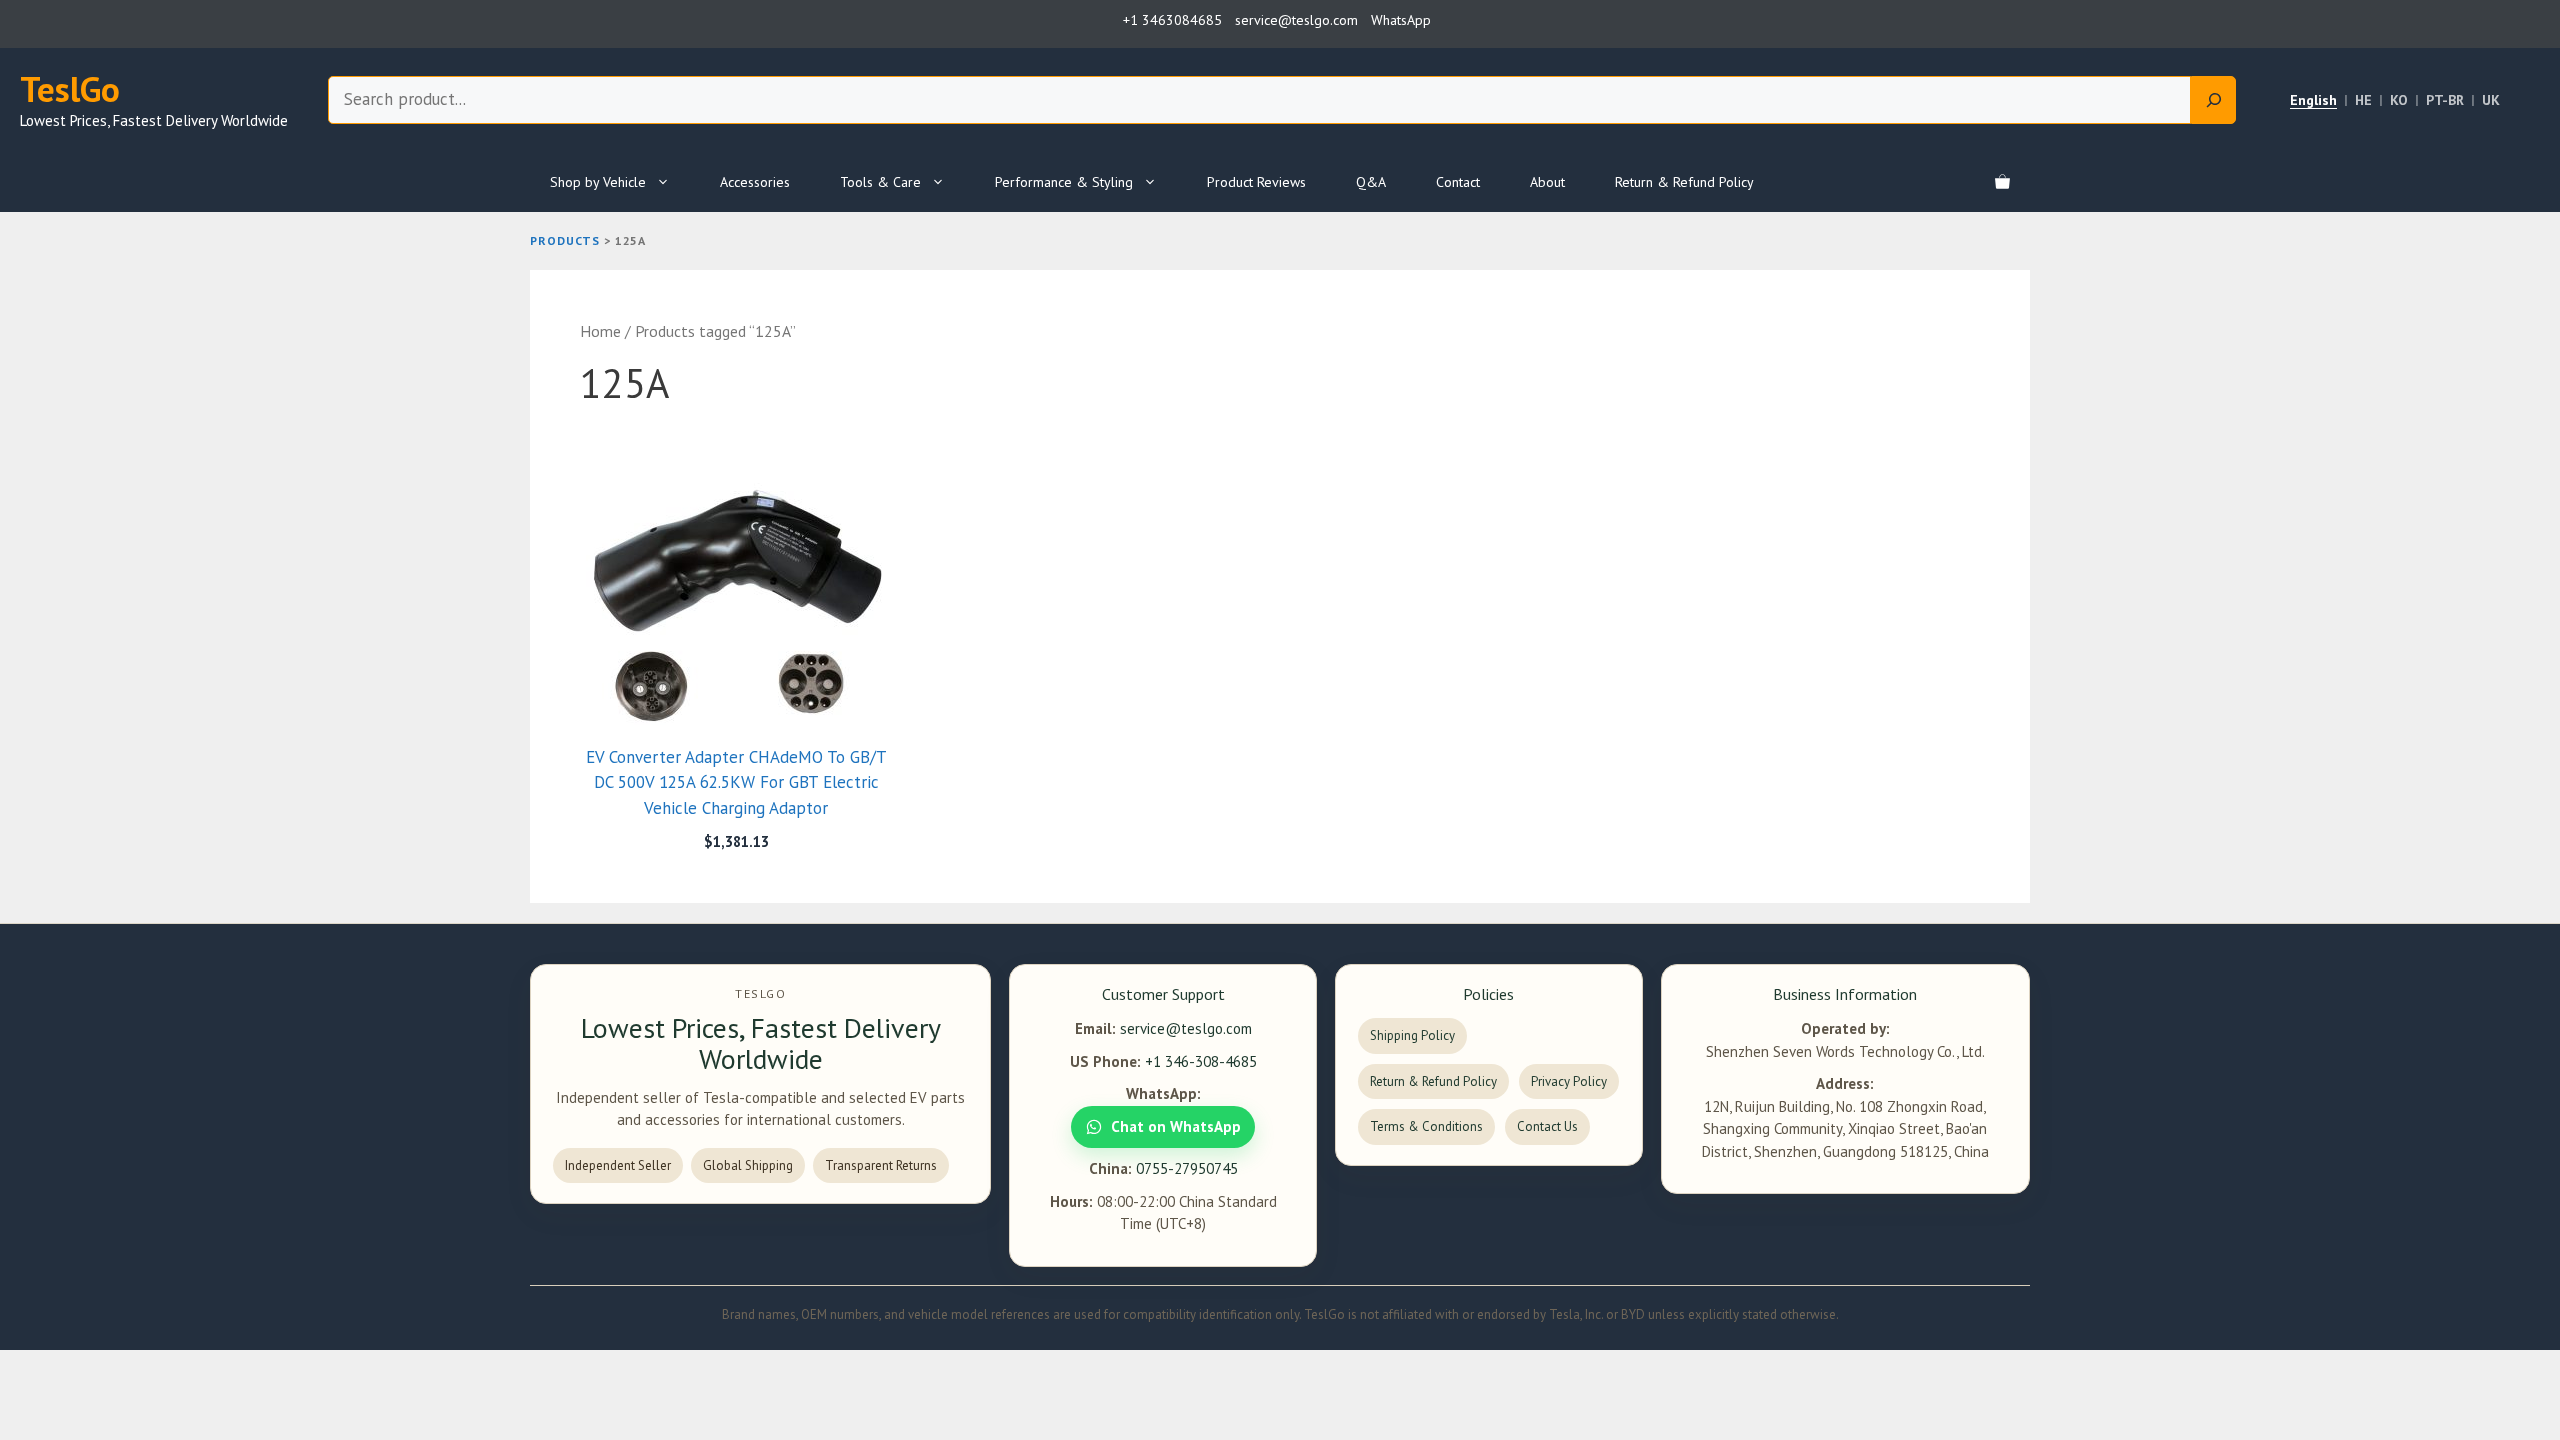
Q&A (1371, 182)
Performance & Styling (1064, 182)
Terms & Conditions (1426, 1126)
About (1547, 182)
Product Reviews (1256, 182)
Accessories (755, 182)
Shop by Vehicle (598, 182)
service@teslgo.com (1186, 1028)
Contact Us (1547, 1126)
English (2313, 100)
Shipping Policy (1412, 1035)
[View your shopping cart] (2002, 182)
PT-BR (2445, 100)
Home (600, 331)
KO (2399, 100)
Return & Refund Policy (1684, 182)
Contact (1458, 182)
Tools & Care (880, 182)
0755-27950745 (1187, 1168)
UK (2491, 100)
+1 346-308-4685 (1201, 1061)
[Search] (2213, 100)
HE (2363, 100)
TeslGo (70, 89)
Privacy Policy (1569, 1081)
